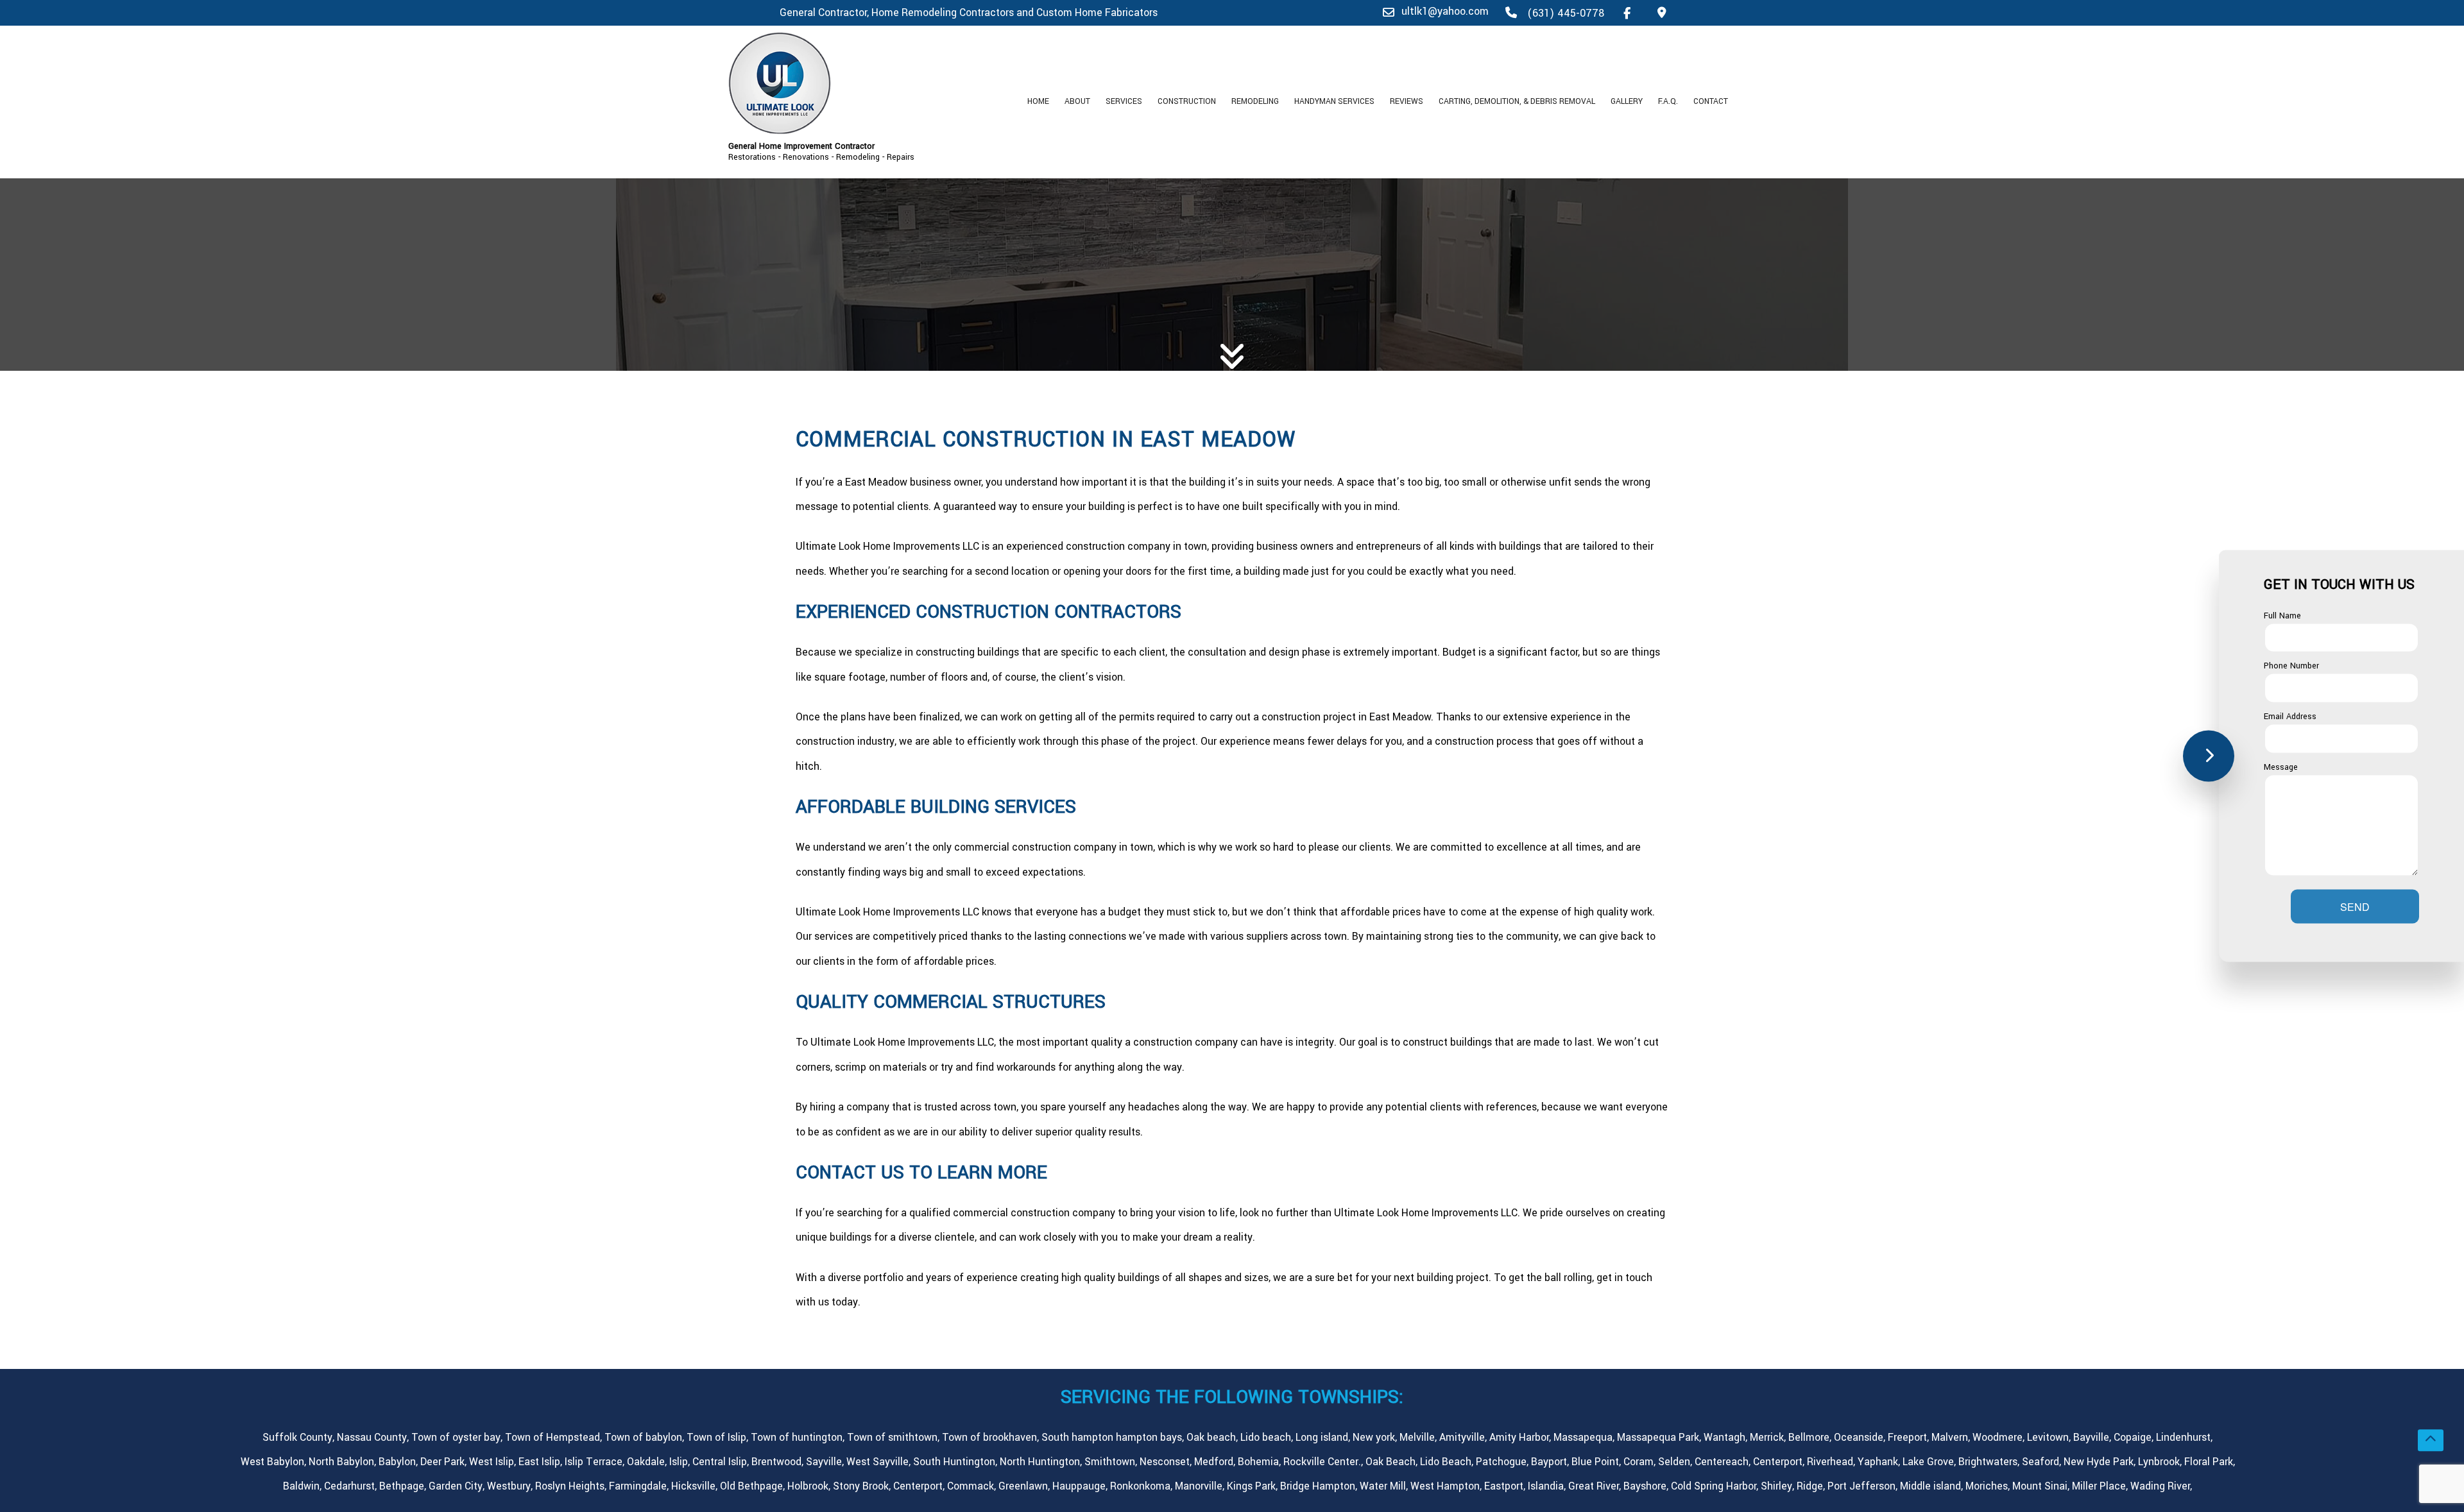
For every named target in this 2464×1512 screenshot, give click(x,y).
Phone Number (2291, 666)
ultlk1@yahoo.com (1445, 11)
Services (1124, 101)
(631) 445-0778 (1564, 13)
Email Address (2290, 717)
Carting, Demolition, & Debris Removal (1517, 101)
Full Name (2282, 615)
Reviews (1407, 101)
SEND (2355, 907)
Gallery (1627, 101)
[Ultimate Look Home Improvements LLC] (847, 83)
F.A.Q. (1668, 101)
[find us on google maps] (1662, 13)
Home (1038, 101)
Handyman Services (1334, 101)
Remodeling (1255, 101)
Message (2281, 767)
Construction (1187, 101)
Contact (1711, 101)
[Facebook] (1627, 13)
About (1077, 101)
